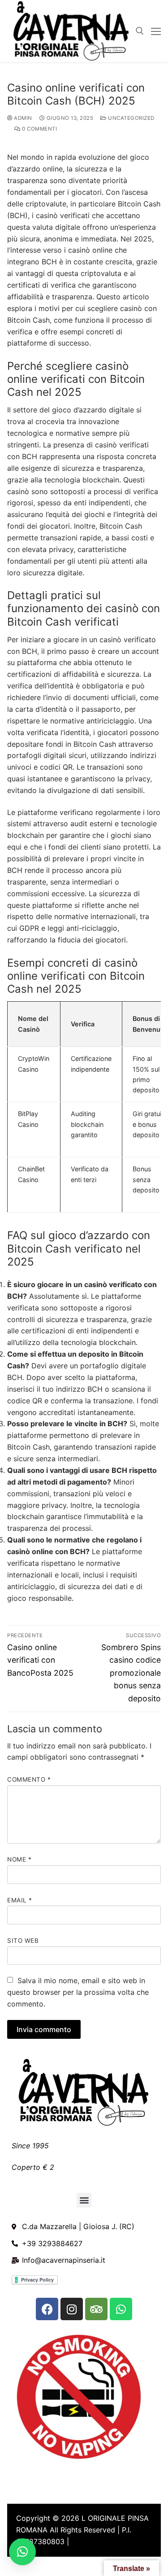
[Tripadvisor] (96, 2309)
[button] (84, 2200)
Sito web (23, 1941)
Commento (29, 1779)
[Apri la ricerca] (140, 31)
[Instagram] (72, 2309)
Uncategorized (131, 118)
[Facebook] (47, 2309)
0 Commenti (39, 129)
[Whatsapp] (121, 2309)
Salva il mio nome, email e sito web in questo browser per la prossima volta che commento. (78, 1992)
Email (20, 1900)
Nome (19, 1859)
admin (22, 118)
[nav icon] (156, 31)
